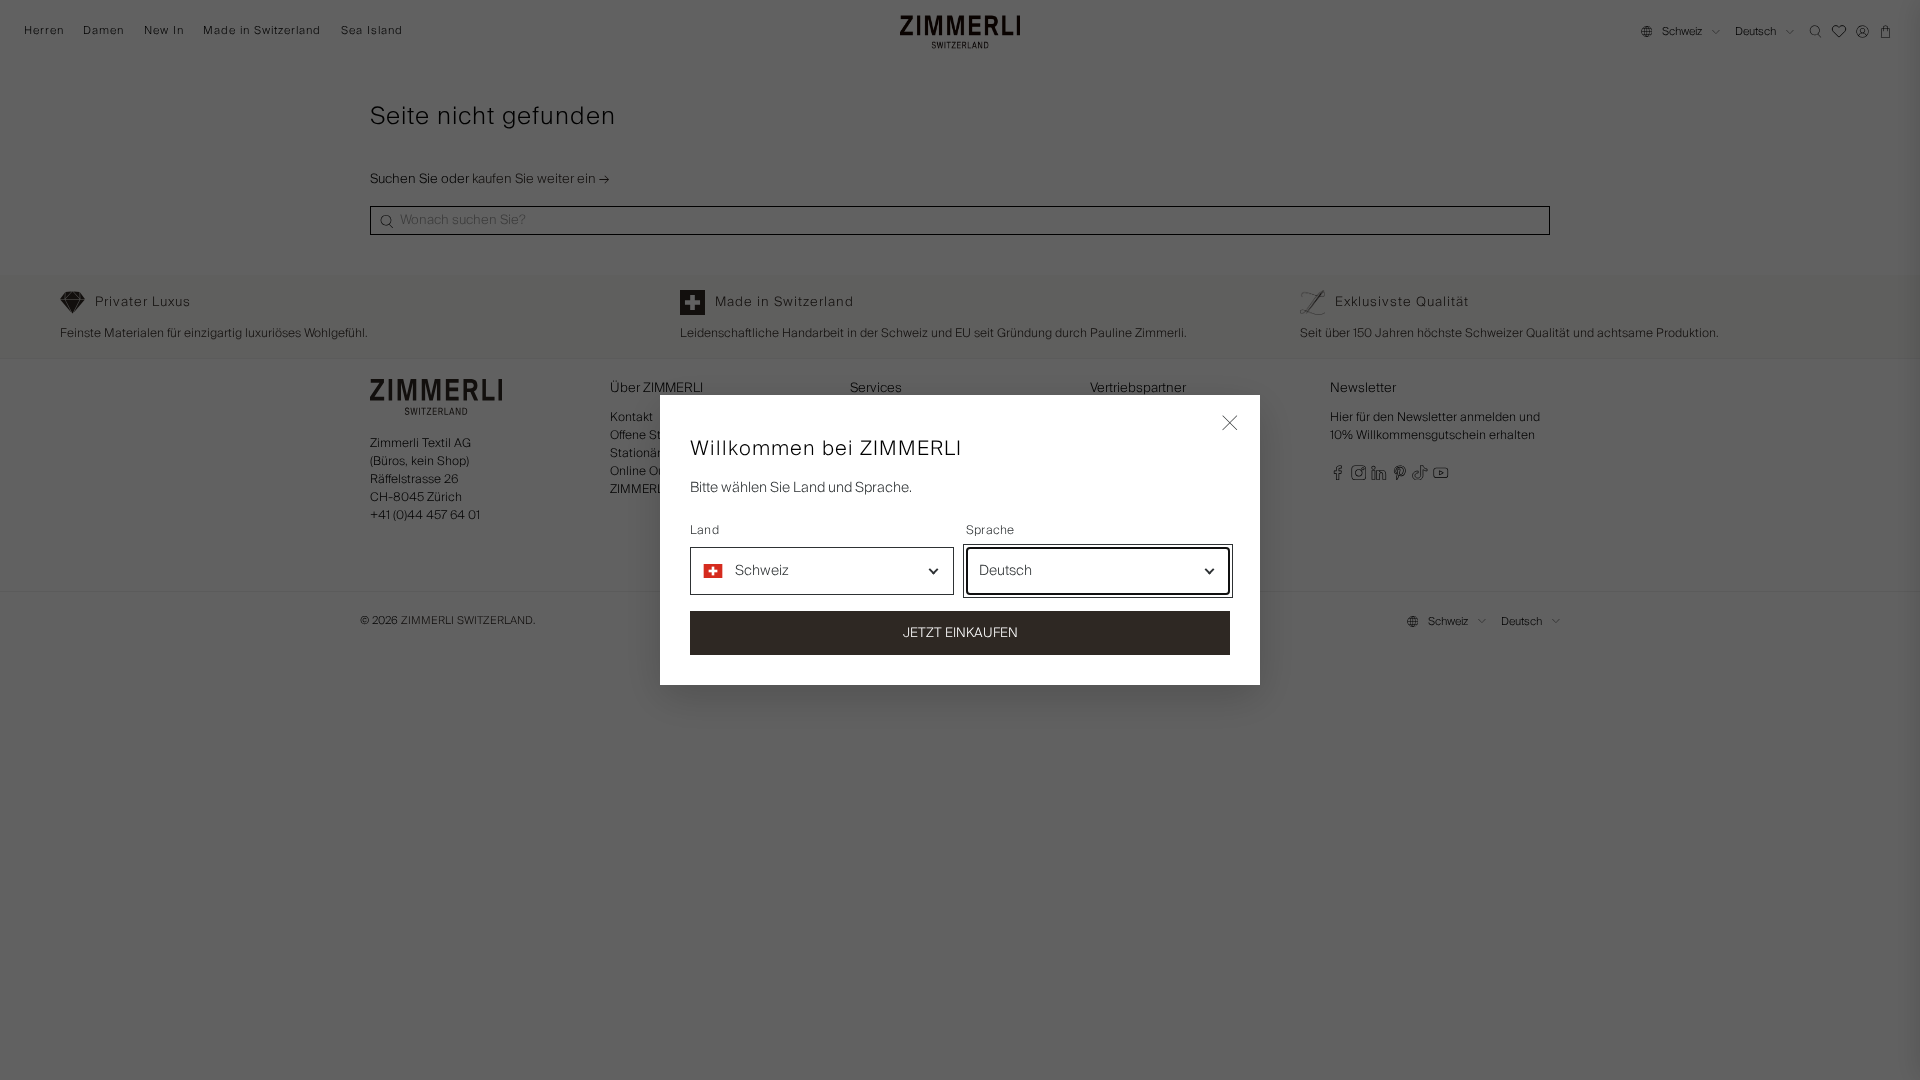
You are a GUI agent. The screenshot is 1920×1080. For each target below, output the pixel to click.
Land (704, 531)
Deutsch (1005, 571)
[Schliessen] (1230, 425)
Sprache (990, 531)
